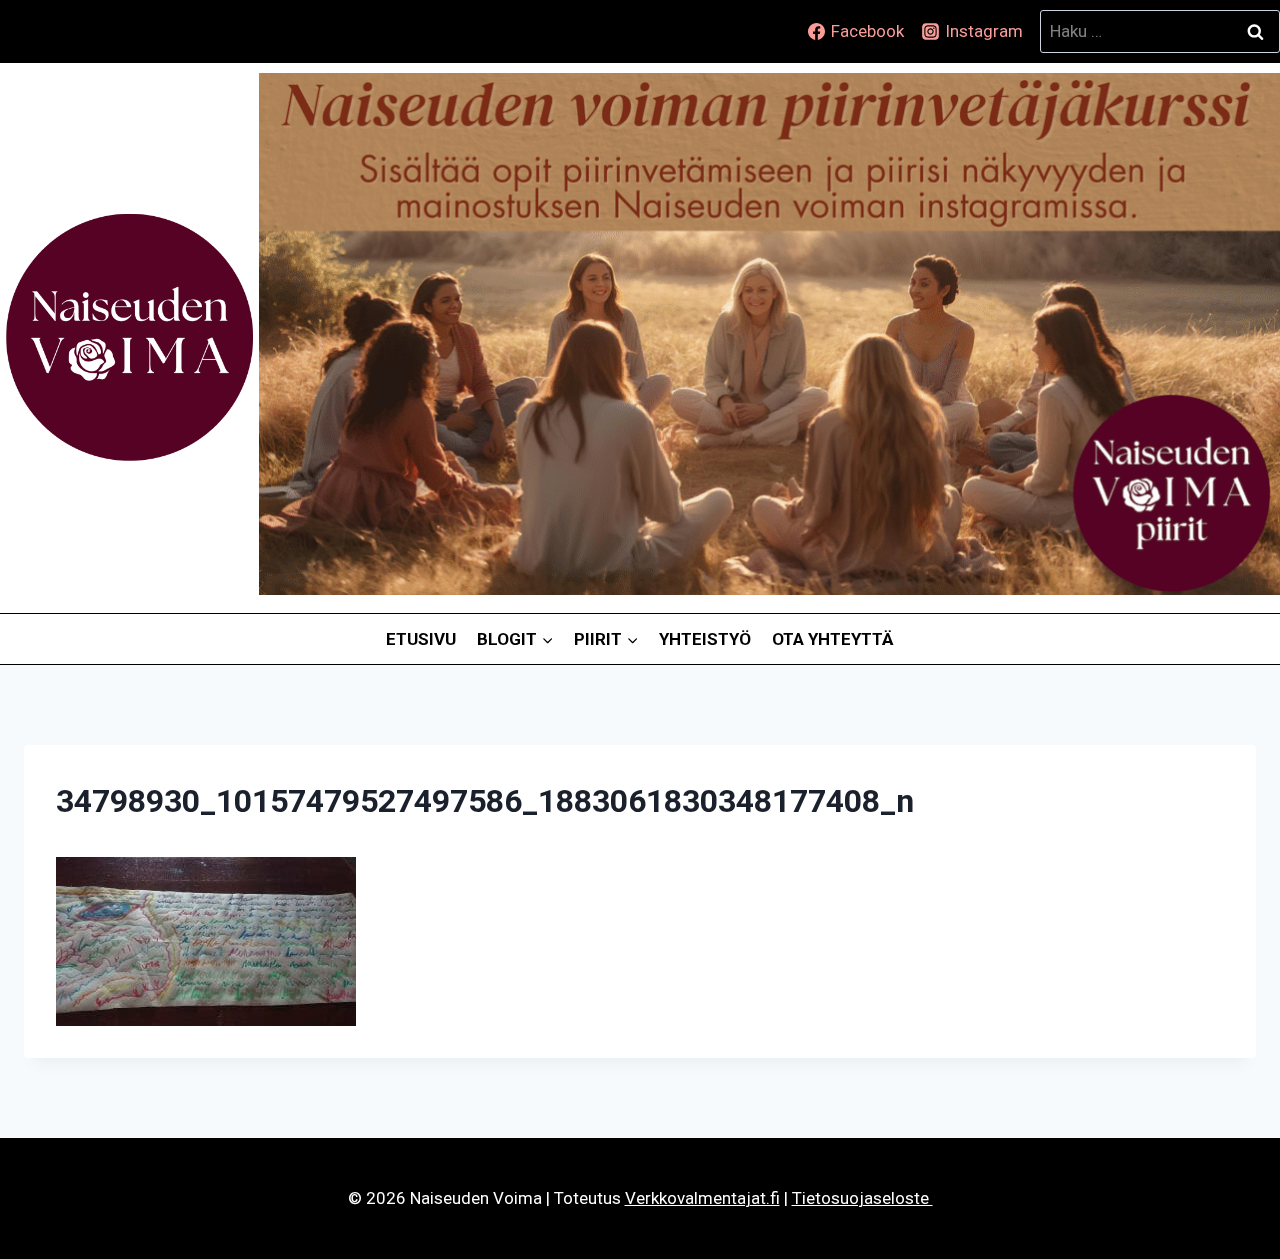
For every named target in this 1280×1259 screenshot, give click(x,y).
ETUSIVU (421, 639)
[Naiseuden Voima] (129, 338)
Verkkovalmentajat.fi (702, 1198)
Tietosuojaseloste (862, 1198)
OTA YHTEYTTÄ (833, 639)
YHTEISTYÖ (705, 639)
